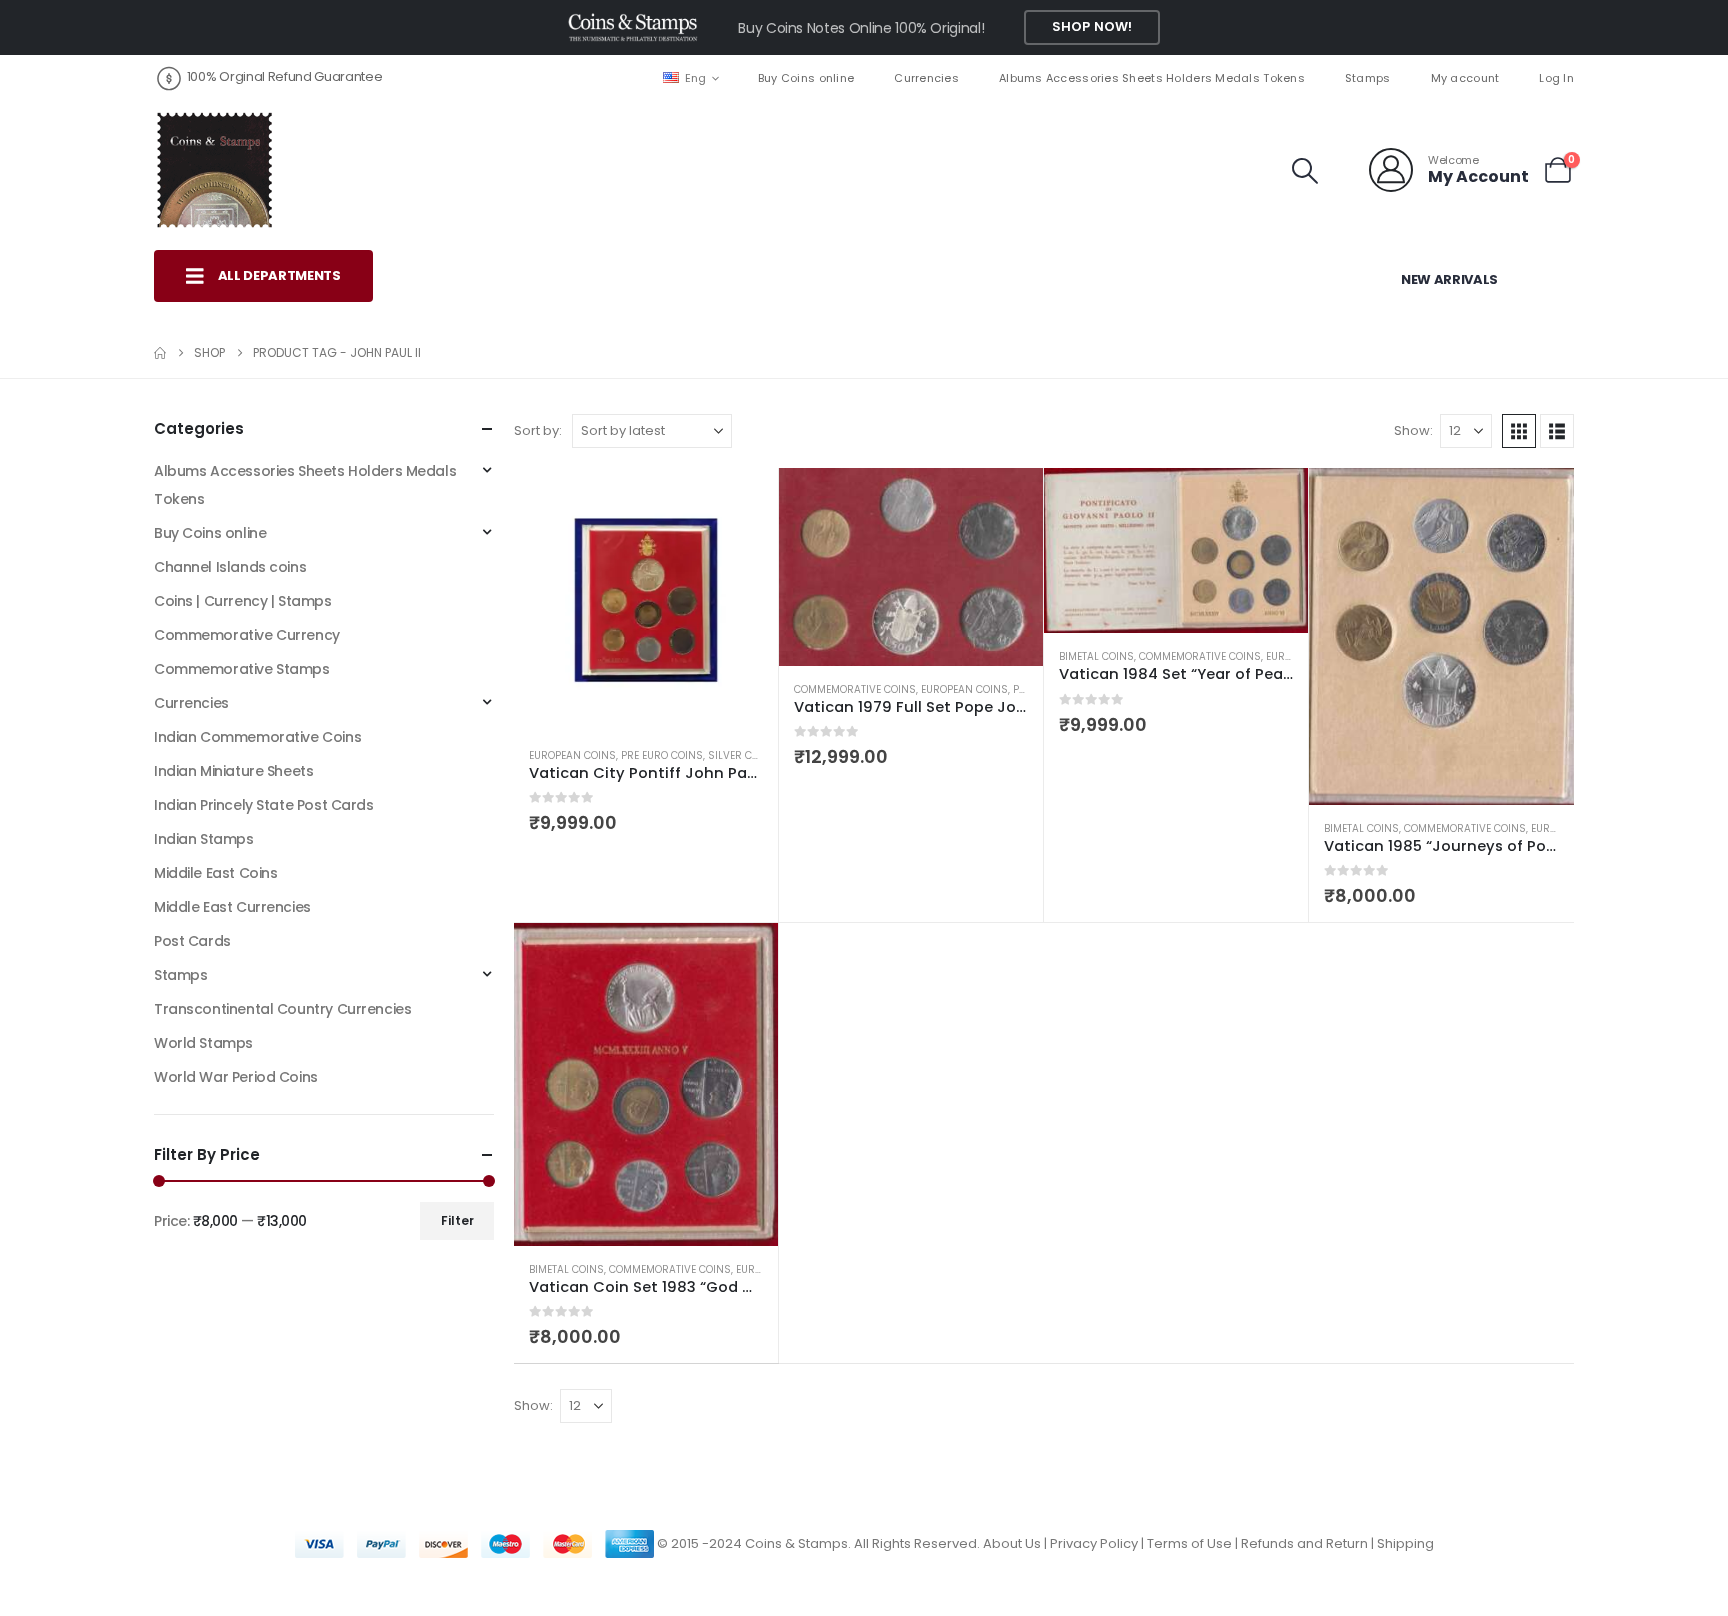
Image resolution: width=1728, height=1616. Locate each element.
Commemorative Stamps (242, 669)
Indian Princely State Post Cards (264, 805)
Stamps (1368, 78)
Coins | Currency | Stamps (243, 601)
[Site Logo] (214, 170)
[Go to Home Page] (160, 353)
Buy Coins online (806, 78)
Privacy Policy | (1098, 1543)
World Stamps (203, 1043)
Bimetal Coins (1096, 656)
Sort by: (538, 430)
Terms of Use (1189, 1543)
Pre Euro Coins (662, 755)
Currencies (926, 78)
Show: (1413, 430)
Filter (457, 1220)
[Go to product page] (646, 600)
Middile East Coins (215, 873)
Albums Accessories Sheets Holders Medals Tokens (1152, 78)
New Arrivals (1449, 279)
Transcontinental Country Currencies (282, 1009)
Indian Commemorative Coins (257, 737)
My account (1465, 78)
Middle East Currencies (232, 907)
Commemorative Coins (855, 689)
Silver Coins (742, 755)
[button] (1305, 171)
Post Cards (192, 941)
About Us (1012, 1543)
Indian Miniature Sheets (233, 771)
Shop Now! (1092, 26)
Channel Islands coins (230, 567)
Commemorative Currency (247, 635)
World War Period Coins (236, 1077)
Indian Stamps (204, 839)
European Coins (572, 755)
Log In (1556, 78)
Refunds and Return (1304, 1543)
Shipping (1405, 1543)
